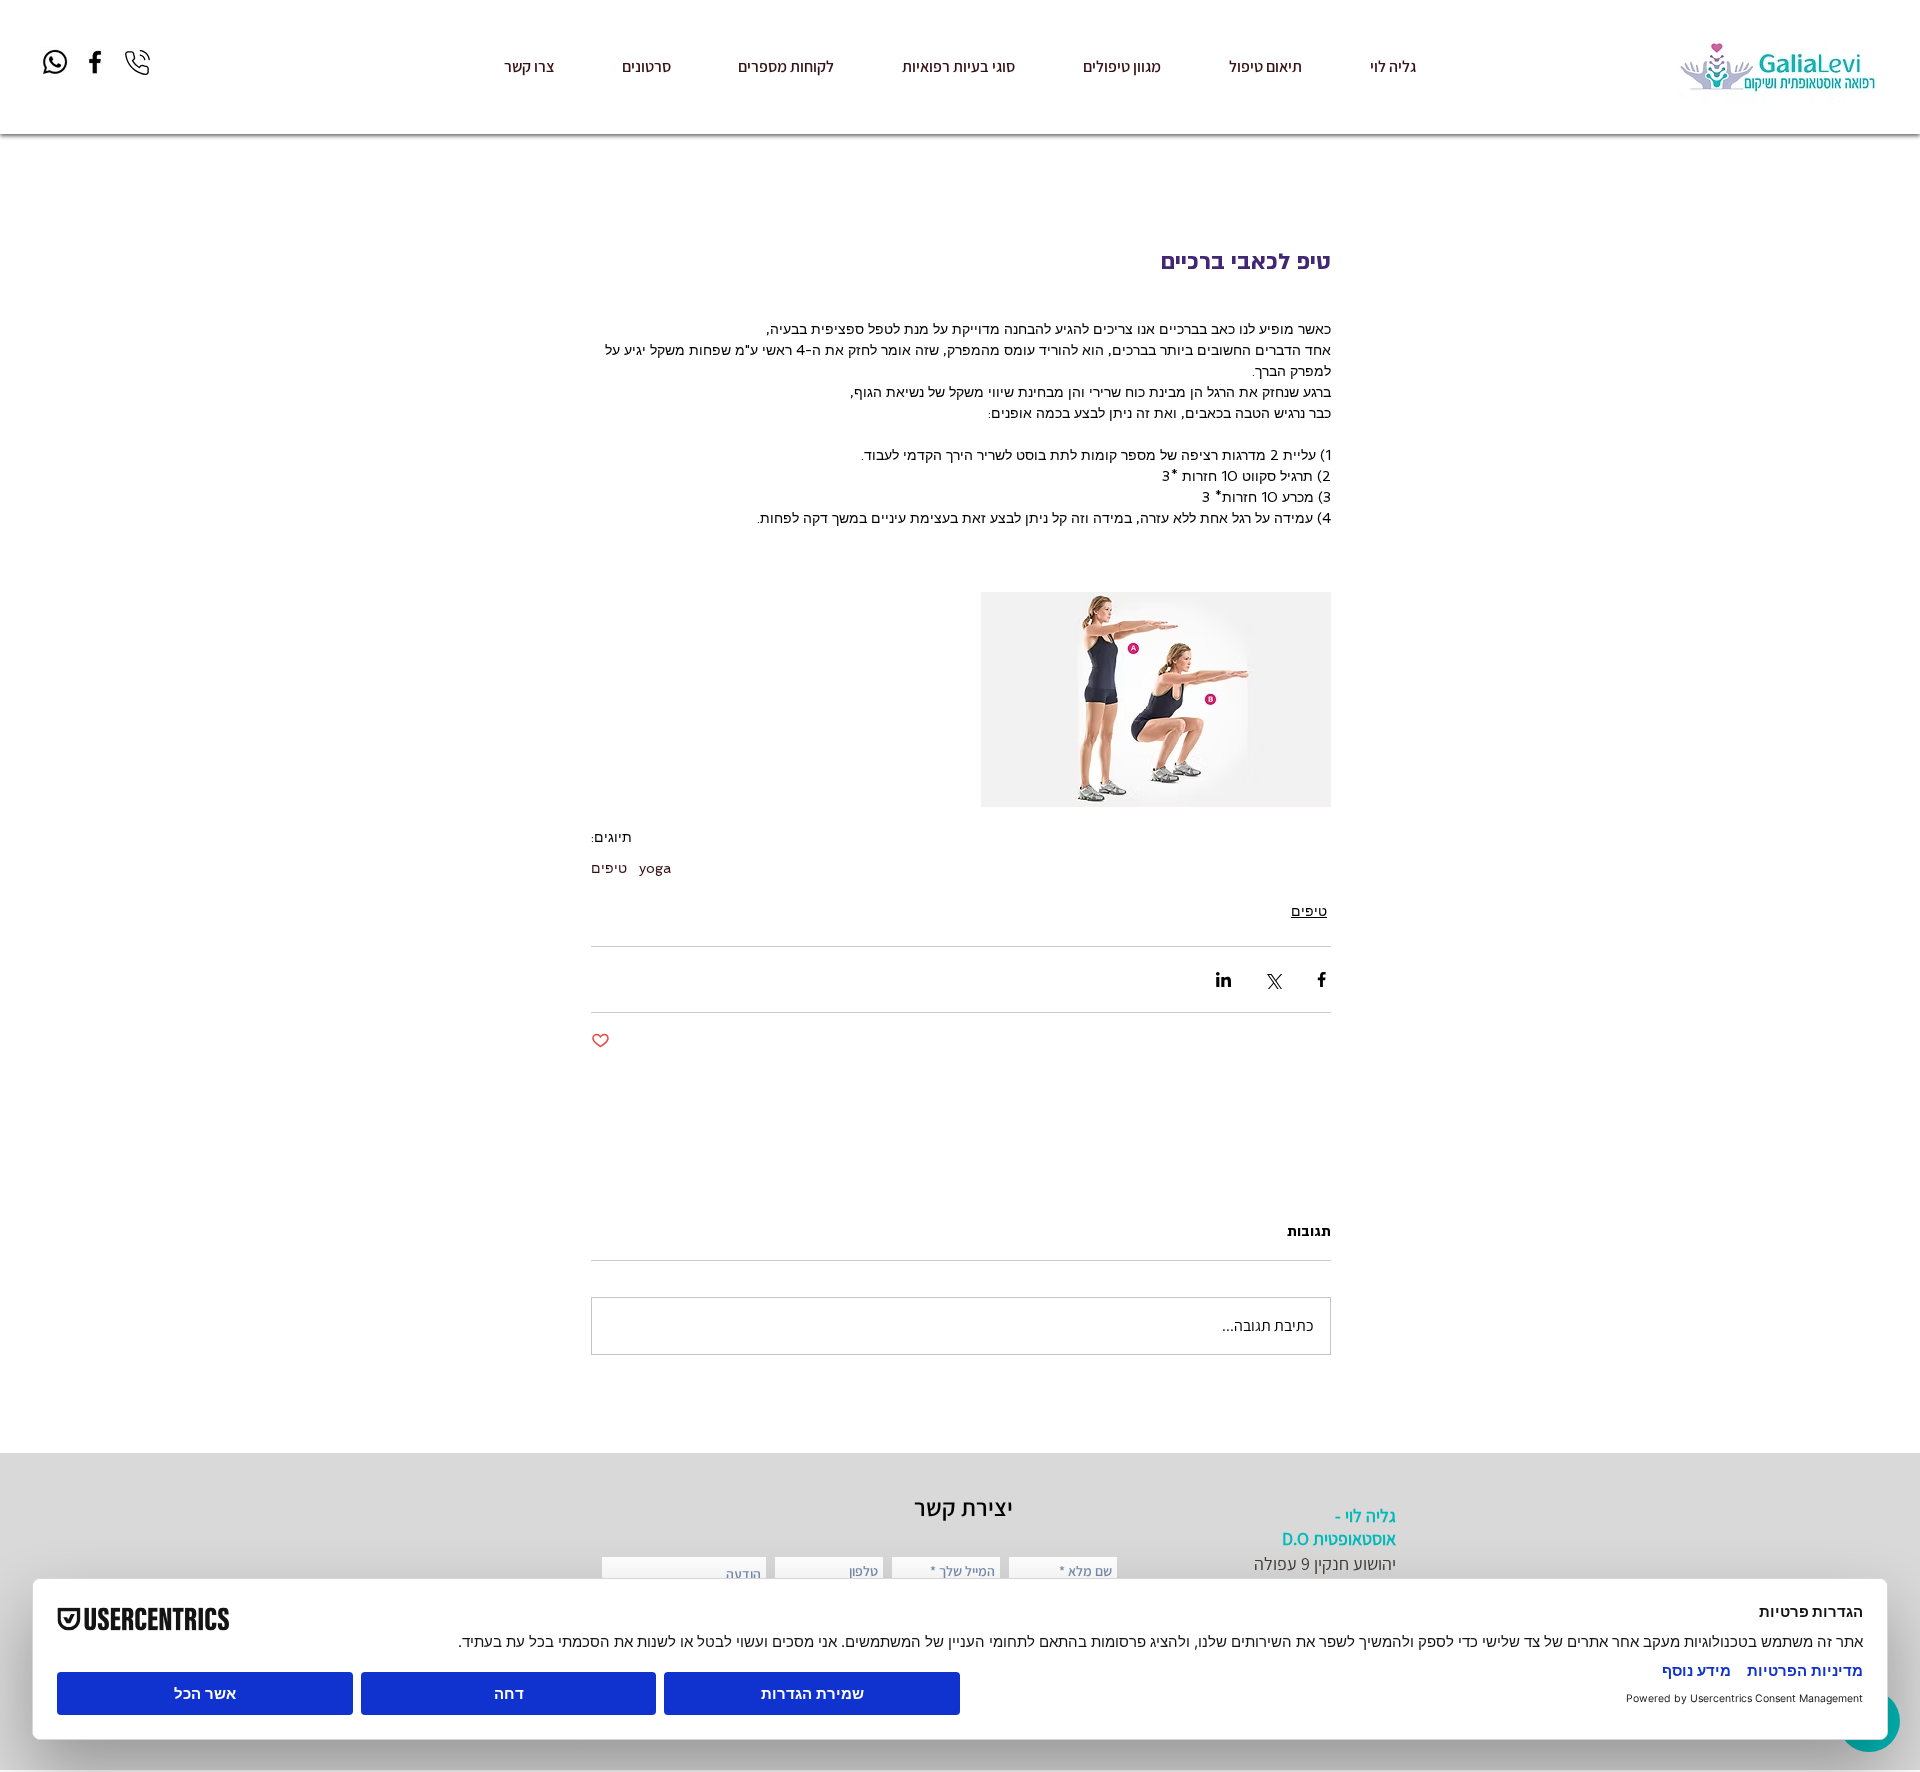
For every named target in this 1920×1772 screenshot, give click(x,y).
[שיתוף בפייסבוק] (1321, 979)
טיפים (609, 868)
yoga (655, 868)
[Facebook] (95, 62)
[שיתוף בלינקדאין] (1223, 979)
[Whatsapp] (55, 62)
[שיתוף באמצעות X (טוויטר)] (1272, 979)
